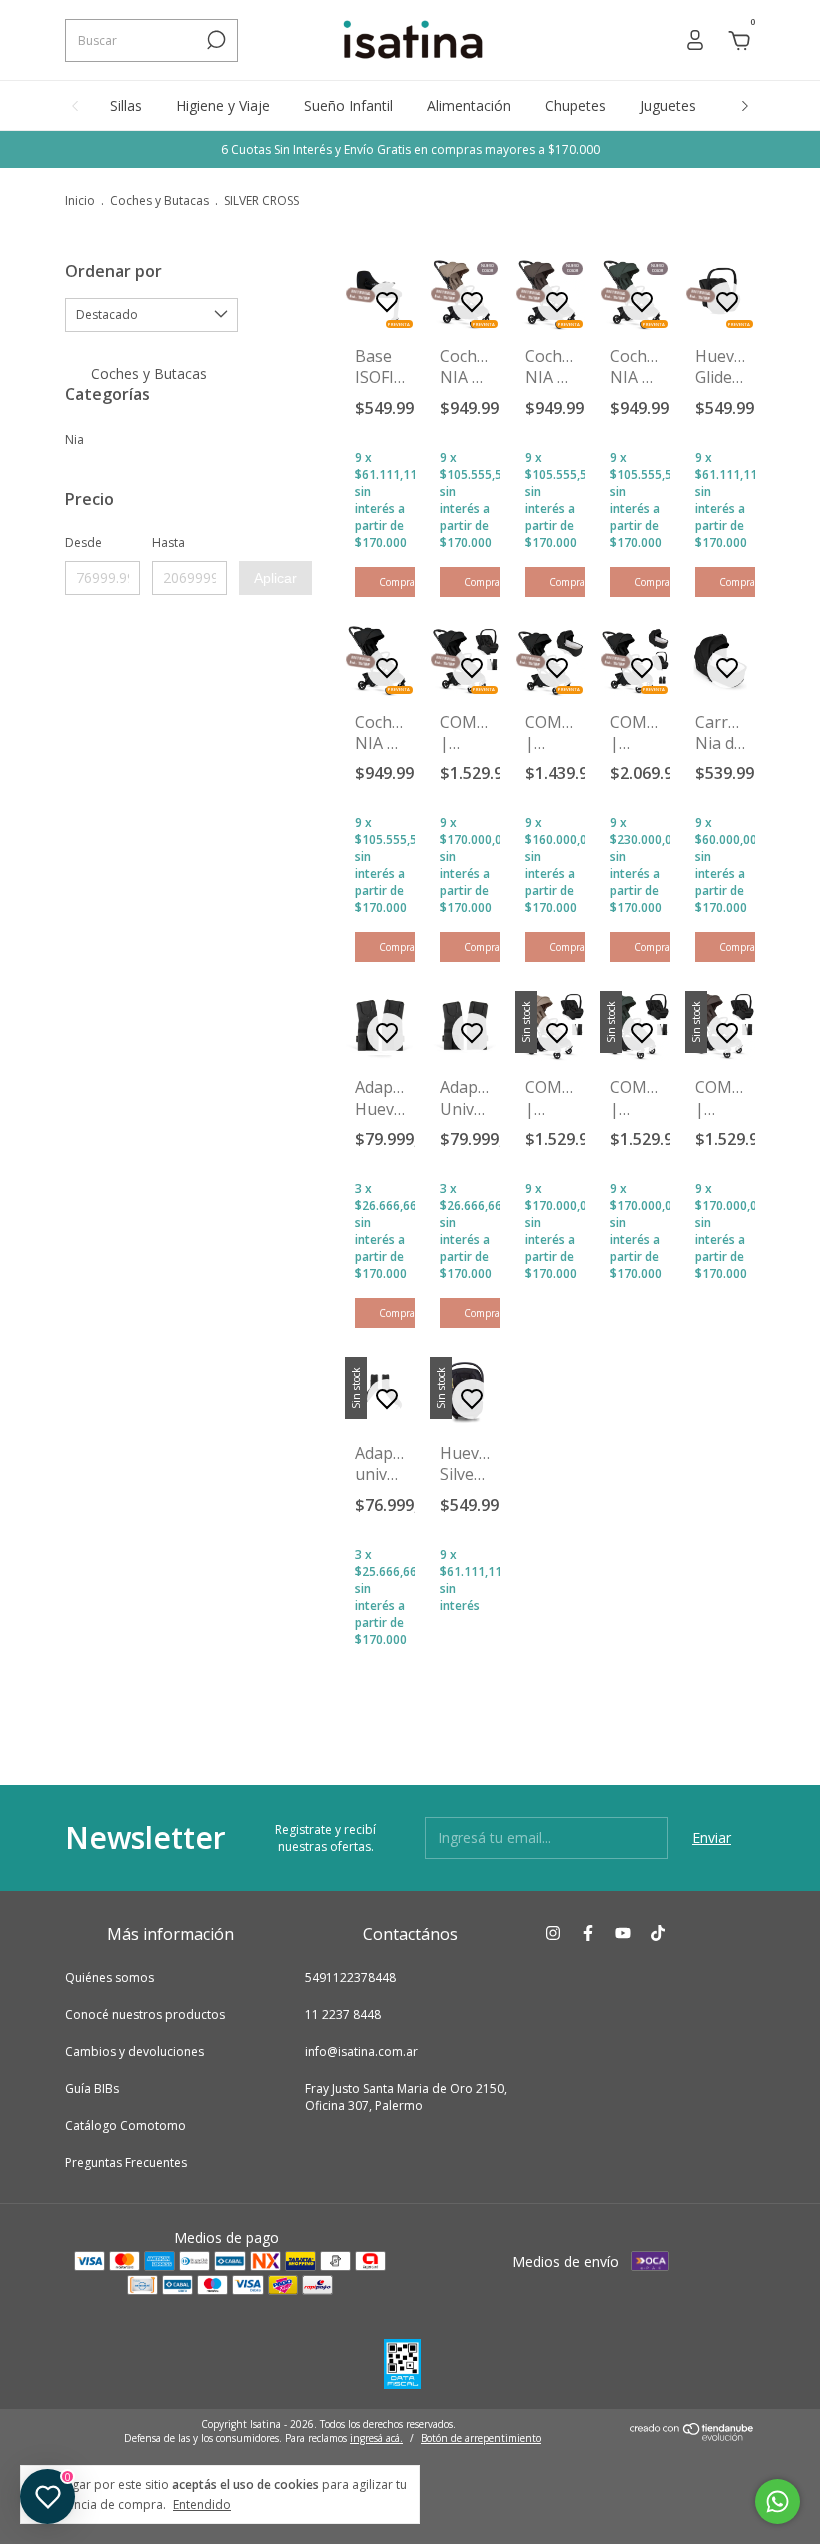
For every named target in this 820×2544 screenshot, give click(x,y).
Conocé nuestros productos (145, 2014)
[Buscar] (214, 40)
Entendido (202, 2504)
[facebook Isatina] (588, 1933)
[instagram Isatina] (553, 1933)
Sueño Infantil (348, 105)
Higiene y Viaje (223, 105)
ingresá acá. (376, 2438)
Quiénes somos (109, 1977)
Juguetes (668, 105)
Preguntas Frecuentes (126, 2162)
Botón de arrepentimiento (481, 2438)
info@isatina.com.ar (361, 2051)
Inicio (80, 200)
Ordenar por (113, 271)
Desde (83, 542)
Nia (74, 439)
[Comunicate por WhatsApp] (777, 2501)
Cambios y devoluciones (134, 2051)
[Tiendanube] (692, 2435)
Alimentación (469, 105)
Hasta (168, 542)
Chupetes (575, 105)
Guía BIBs (92, 2088)
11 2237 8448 (343, 2014)
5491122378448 (350, 1977)
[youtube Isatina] (623, 1933)
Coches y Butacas (161, 200)
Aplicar (275, 578)
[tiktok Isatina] (658, 1933)
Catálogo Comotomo (125, 2125)
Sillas (126, 105)
